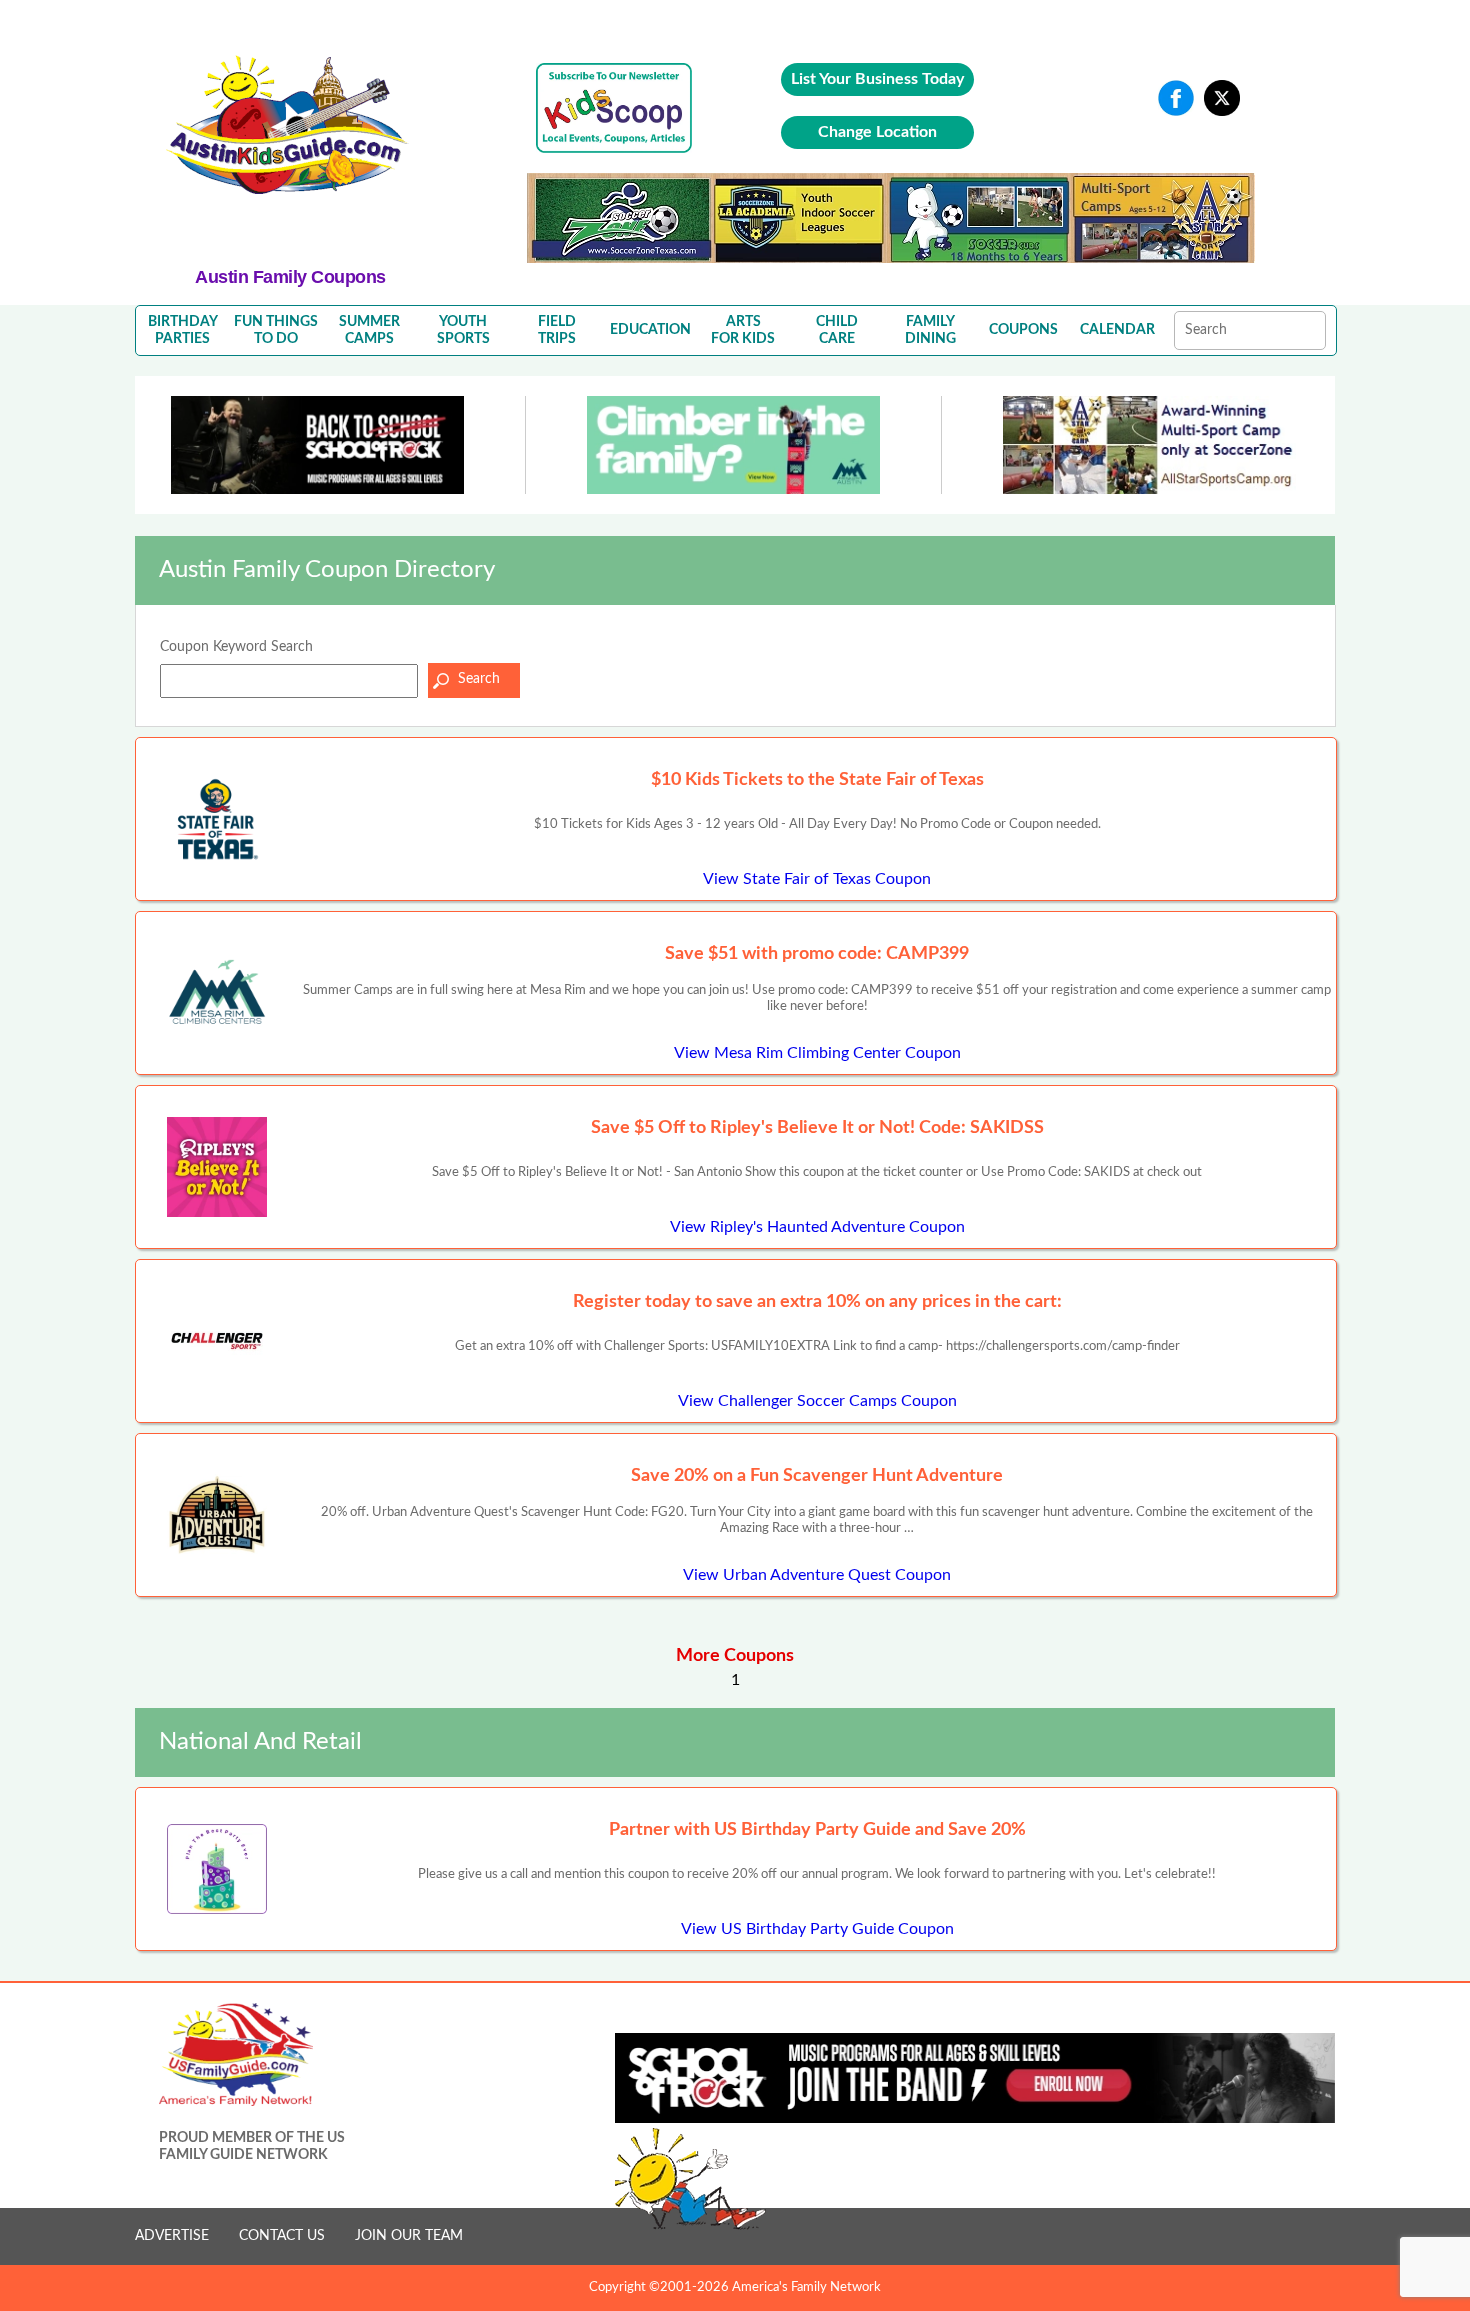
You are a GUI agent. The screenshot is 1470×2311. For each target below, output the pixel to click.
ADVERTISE (172, 2236)
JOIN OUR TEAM (409, 2236)
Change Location (877, 132)
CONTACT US (282, 2236)
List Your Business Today (877, 79)
